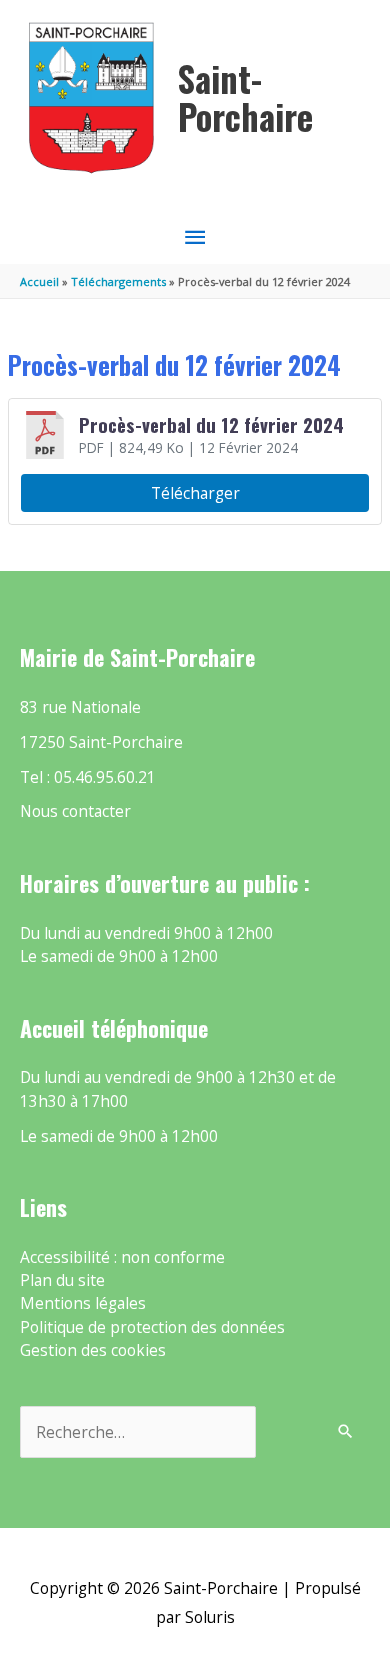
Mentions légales (83, 1303)
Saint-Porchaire (245, 97)
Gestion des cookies (93, 1350)
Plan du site (62, 1280)
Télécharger (195, 493)
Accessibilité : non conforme (122, 1257)
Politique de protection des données (152, 1327)
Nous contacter (75, 811)
